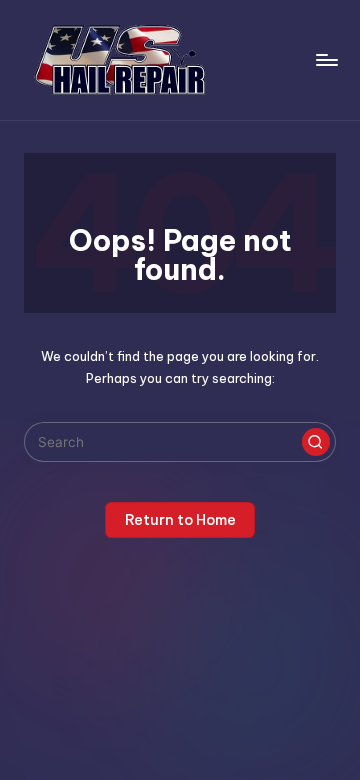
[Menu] (326, 59)
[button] (316, 442)
